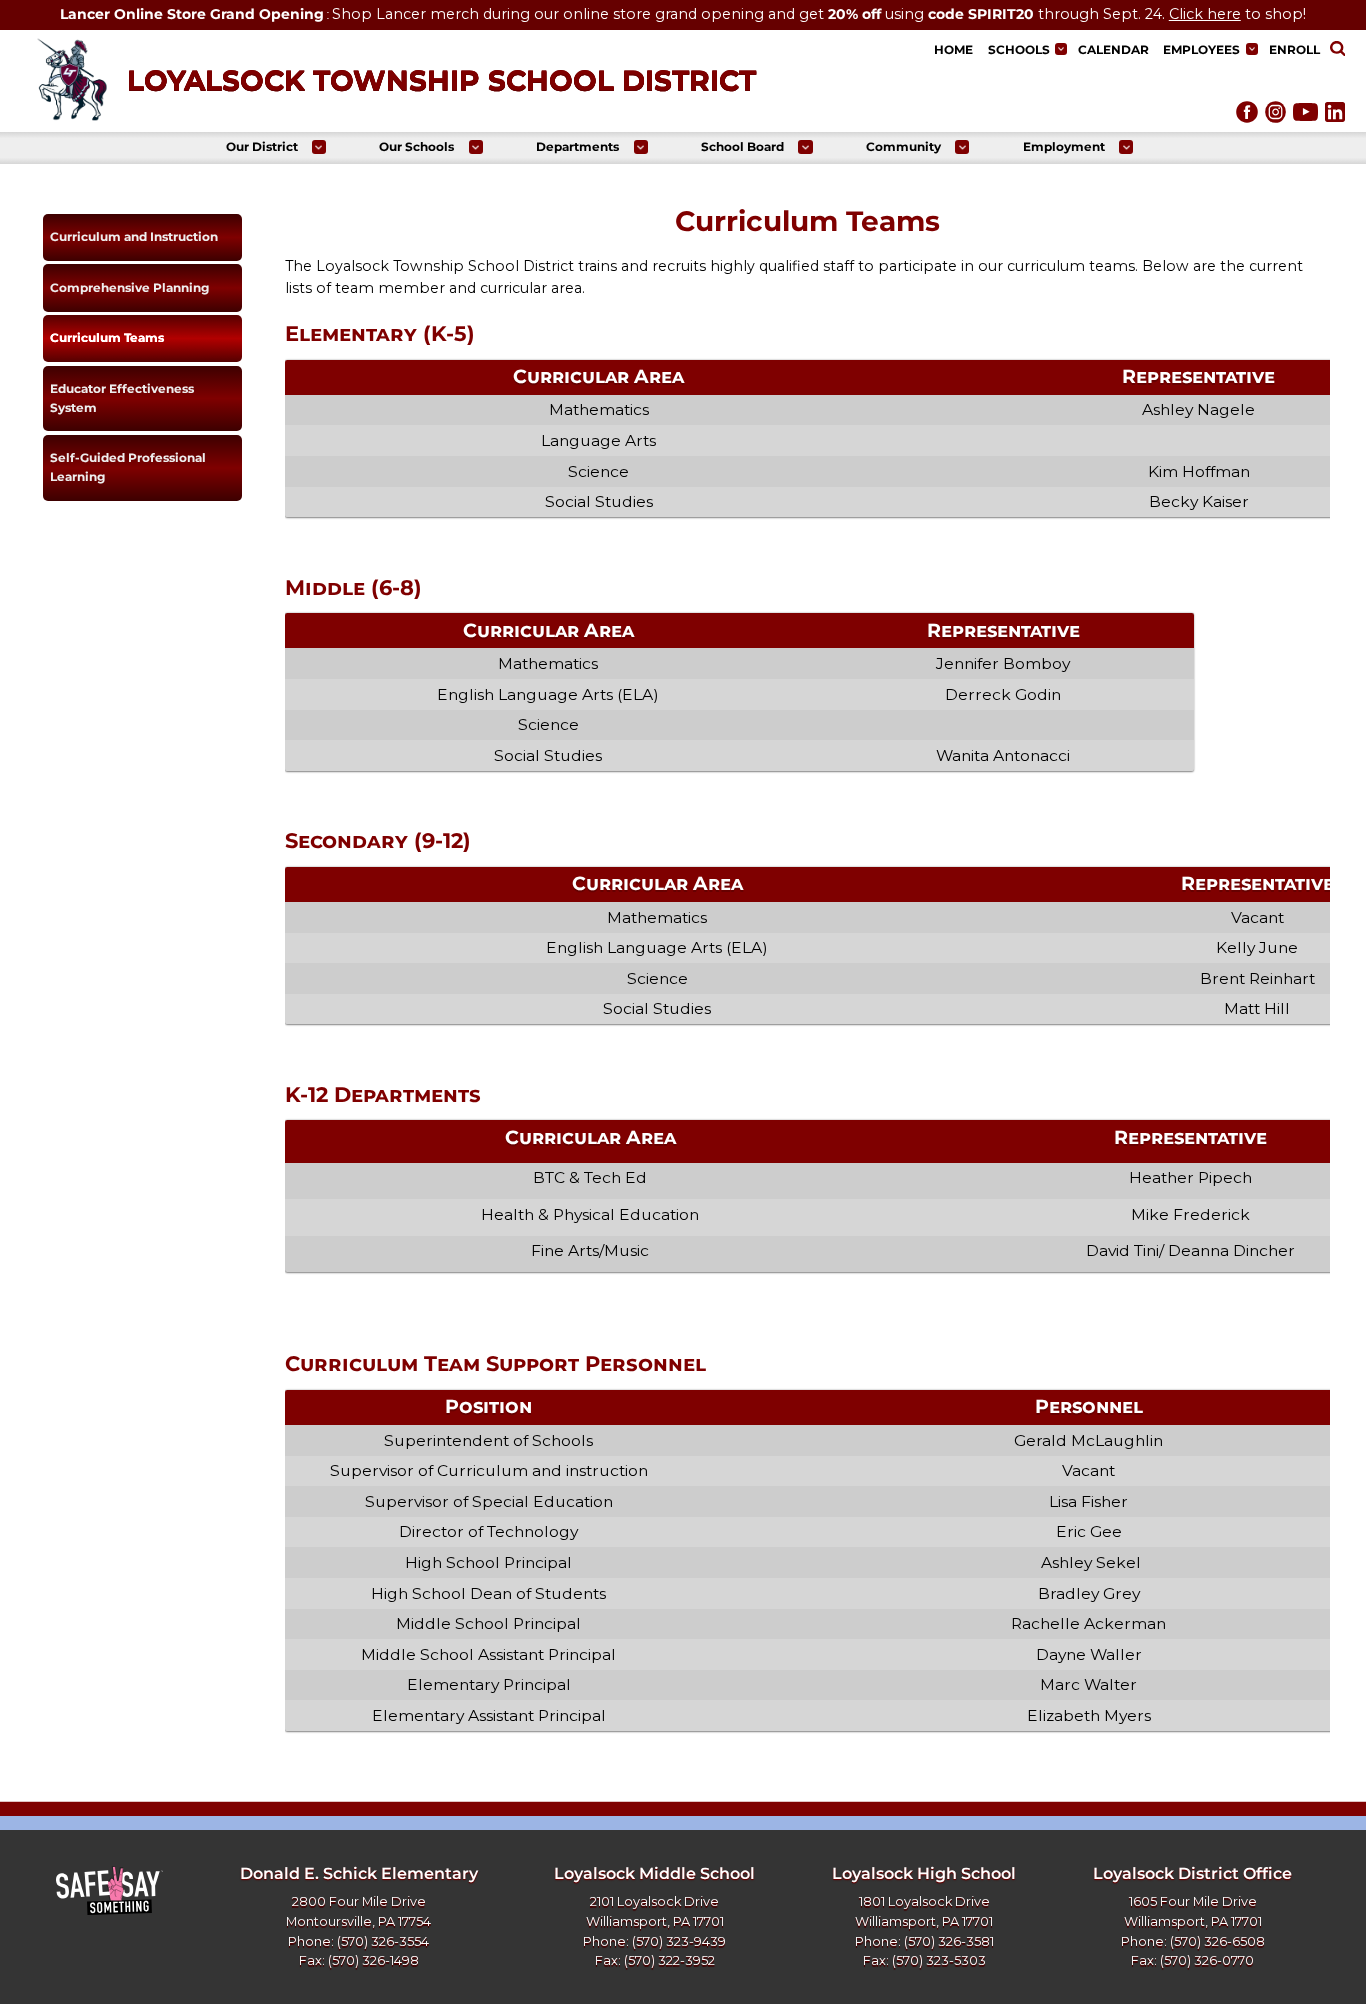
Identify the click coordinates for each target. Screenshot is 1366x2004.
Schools (1019, 49)
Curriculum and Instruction (134, 236)
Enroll (1294, 49)
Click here (1205, 14)
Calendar (1113, 49)
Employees (1201, 49)
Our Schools (416, 146)
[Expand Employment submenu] (1126, 147)
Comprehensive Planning (129, 287)
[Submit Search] (1337, 50)
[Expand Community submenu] (962, 147)
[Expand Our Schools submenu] (476, 147)
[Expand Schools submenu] (1061, 49)
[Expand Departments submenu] (641, 147)
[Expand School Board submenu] (805, 147)
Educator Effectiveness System (122, 398)
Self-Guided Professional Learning (128, 467)
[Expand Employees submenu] (1252, 49)
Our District (262, 146)
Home (953, 49)
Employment (1064, 146)
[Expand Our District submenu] (319, 147)
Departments (577, 146)
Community (903, 146)
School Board (742, 146)
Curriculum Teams (107, 337)
